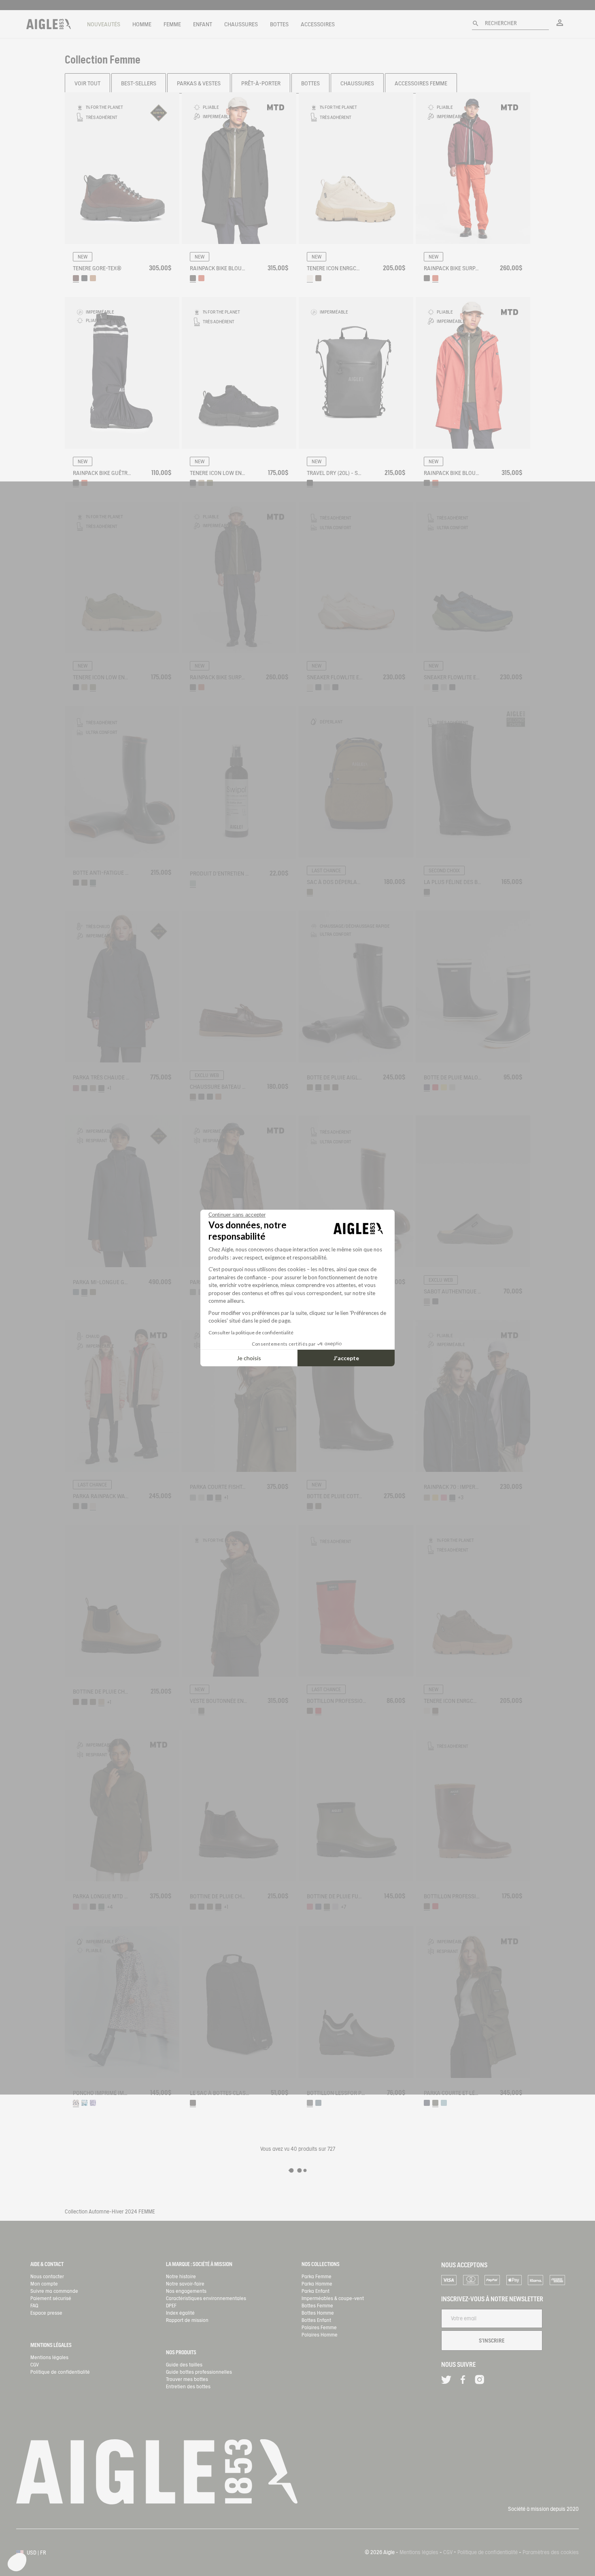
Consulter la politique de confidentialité (251, 1333)
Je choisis (249, 1358)
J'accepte (346, 1358)
